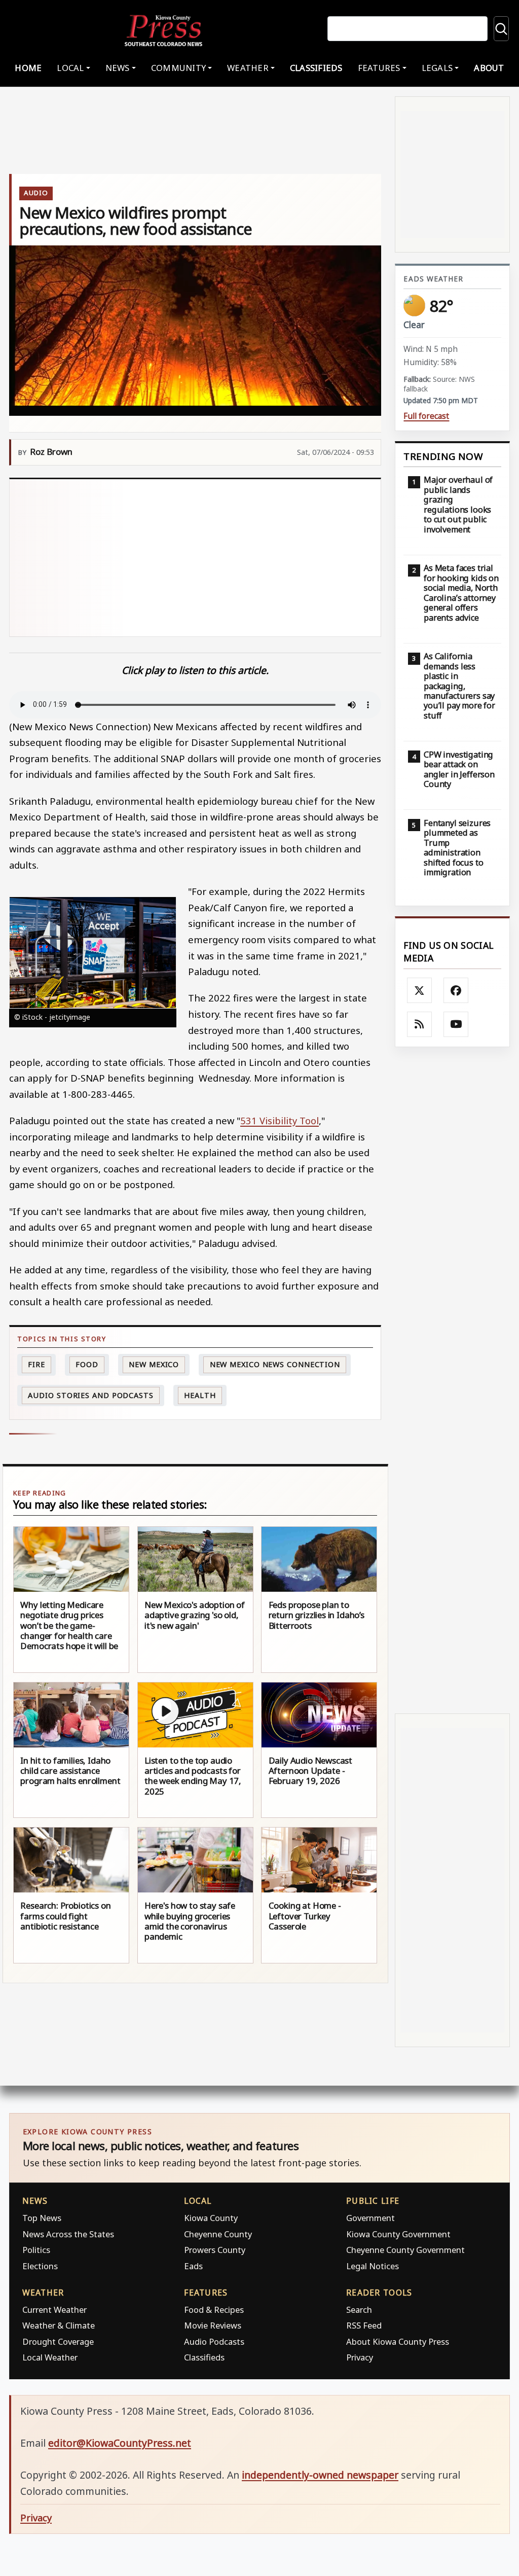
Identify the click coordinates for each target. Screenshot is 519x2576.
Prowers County (215, 2250)
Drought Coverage (58, 2341)
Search (359, 2310)
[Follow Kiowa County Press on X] (420, 990)
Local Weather (50, 2357)
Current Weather (54, 2310)
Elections (40, 2266)
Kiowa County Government (398, 2234)
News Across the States (68, 2234)
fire (36, 1364)
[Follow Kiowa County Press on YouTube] (456, 1024)
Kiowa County (211, 2218)
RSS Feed (364, 2325)
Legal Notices (373, 2266)
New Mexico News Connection (275, 1364)
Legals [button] (437, 68)
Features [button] (379, 68)
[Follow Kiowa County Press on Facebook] (456, 990)
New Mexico (154, 1364)
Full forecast (426, 416)
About (489, 68)
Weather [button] (248, 68)
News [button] (118, 68)
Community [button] (178, 68)
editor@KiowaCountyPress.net (120, 2443)
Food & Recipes (214, 2310)
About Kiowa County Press (398, 2341)
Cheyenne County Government (405, 2250)
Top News (42, 2218)
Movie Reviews (213, 2325)
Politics (36, 2250)
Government (370, 2218)
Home (28, 68)
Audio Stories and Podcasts (90, 1395)
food (87, 1364)
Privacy (360, 2357)
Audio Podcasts (214, 2341)
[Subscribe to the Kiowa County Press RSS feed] (420, 1024)
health (200, 1395)
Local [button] (70, 68)
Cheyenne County (218, 2234)
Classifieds (316, 68)
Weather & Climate (59, 2325)
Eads (193, 2266)
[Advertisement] (195, 558)
